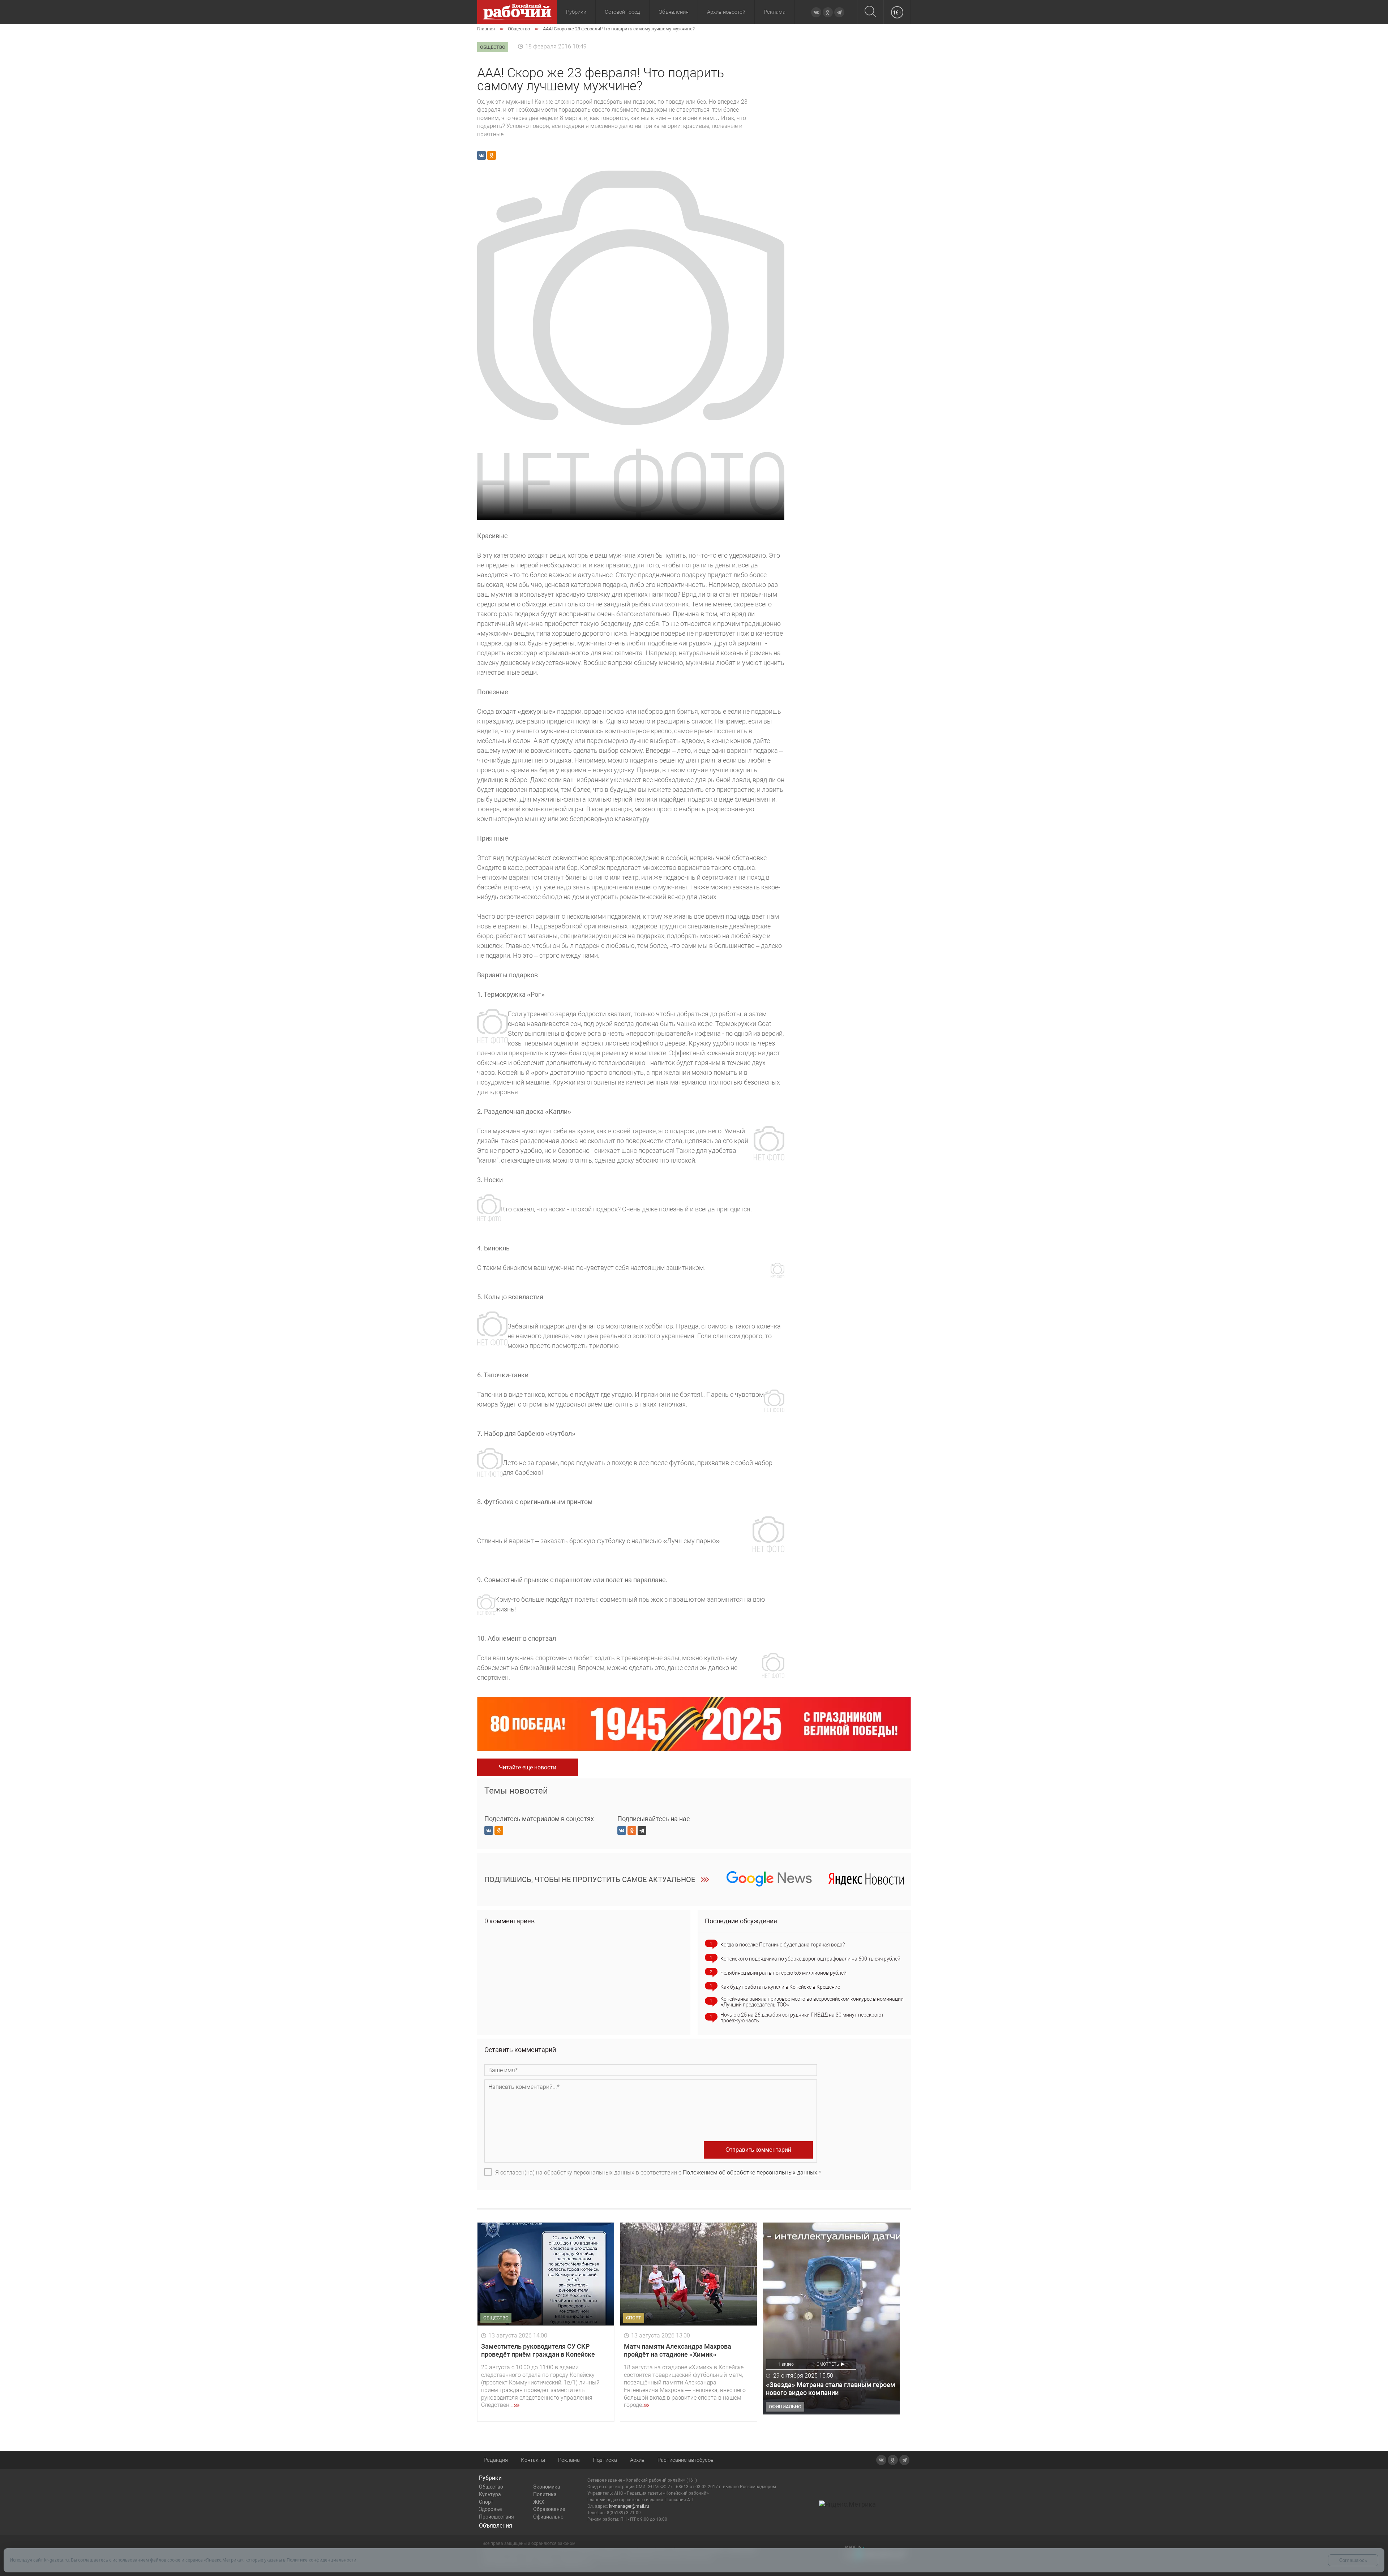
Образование (549, 2509)
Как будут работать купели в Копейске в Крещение (780, 1987)
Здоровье (490, 2509)
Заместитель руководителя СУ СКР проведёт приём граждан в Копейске (538, 2350)
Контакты (533, 2460)
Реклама (775, 12)
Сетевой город (622, 12)
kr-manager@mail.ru (629, 2506)
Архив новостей (726, 12)
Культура (490, 2494)
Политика (545, 2494)
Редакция (496, 2460)
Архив (637, 2460)
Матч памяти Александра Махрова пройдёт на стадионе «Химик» (678, 2350)
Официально (548, 2517)
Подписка (605, 2460)
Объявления (674, 12)
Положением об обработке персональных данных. (751, 2173)
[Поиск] (870, 12)
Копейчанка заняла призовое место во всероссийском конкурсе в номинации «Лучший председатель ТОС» (812, 2002)
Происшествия (496, 2517)
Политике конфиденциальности (322, 2560)
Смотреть (828, 2364)
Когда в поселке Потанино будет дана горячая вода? (783, 1945)
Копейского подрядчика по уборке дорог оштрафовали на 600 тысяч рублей (810, 1959)
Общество (491, 2487)
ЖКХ (539, 2502)
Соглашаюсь (1353, 2560)
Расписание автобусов (686, 2460)
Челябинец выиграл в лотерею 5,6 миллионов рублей (783, 1973)
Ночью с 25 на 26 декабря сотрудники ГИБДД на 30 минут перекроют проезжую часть (802, 2018)
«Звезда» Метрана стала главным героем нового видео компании (831, 2389)
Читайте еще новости (528, 1767)
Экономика (547, 2487)
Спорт (486, 2502)
